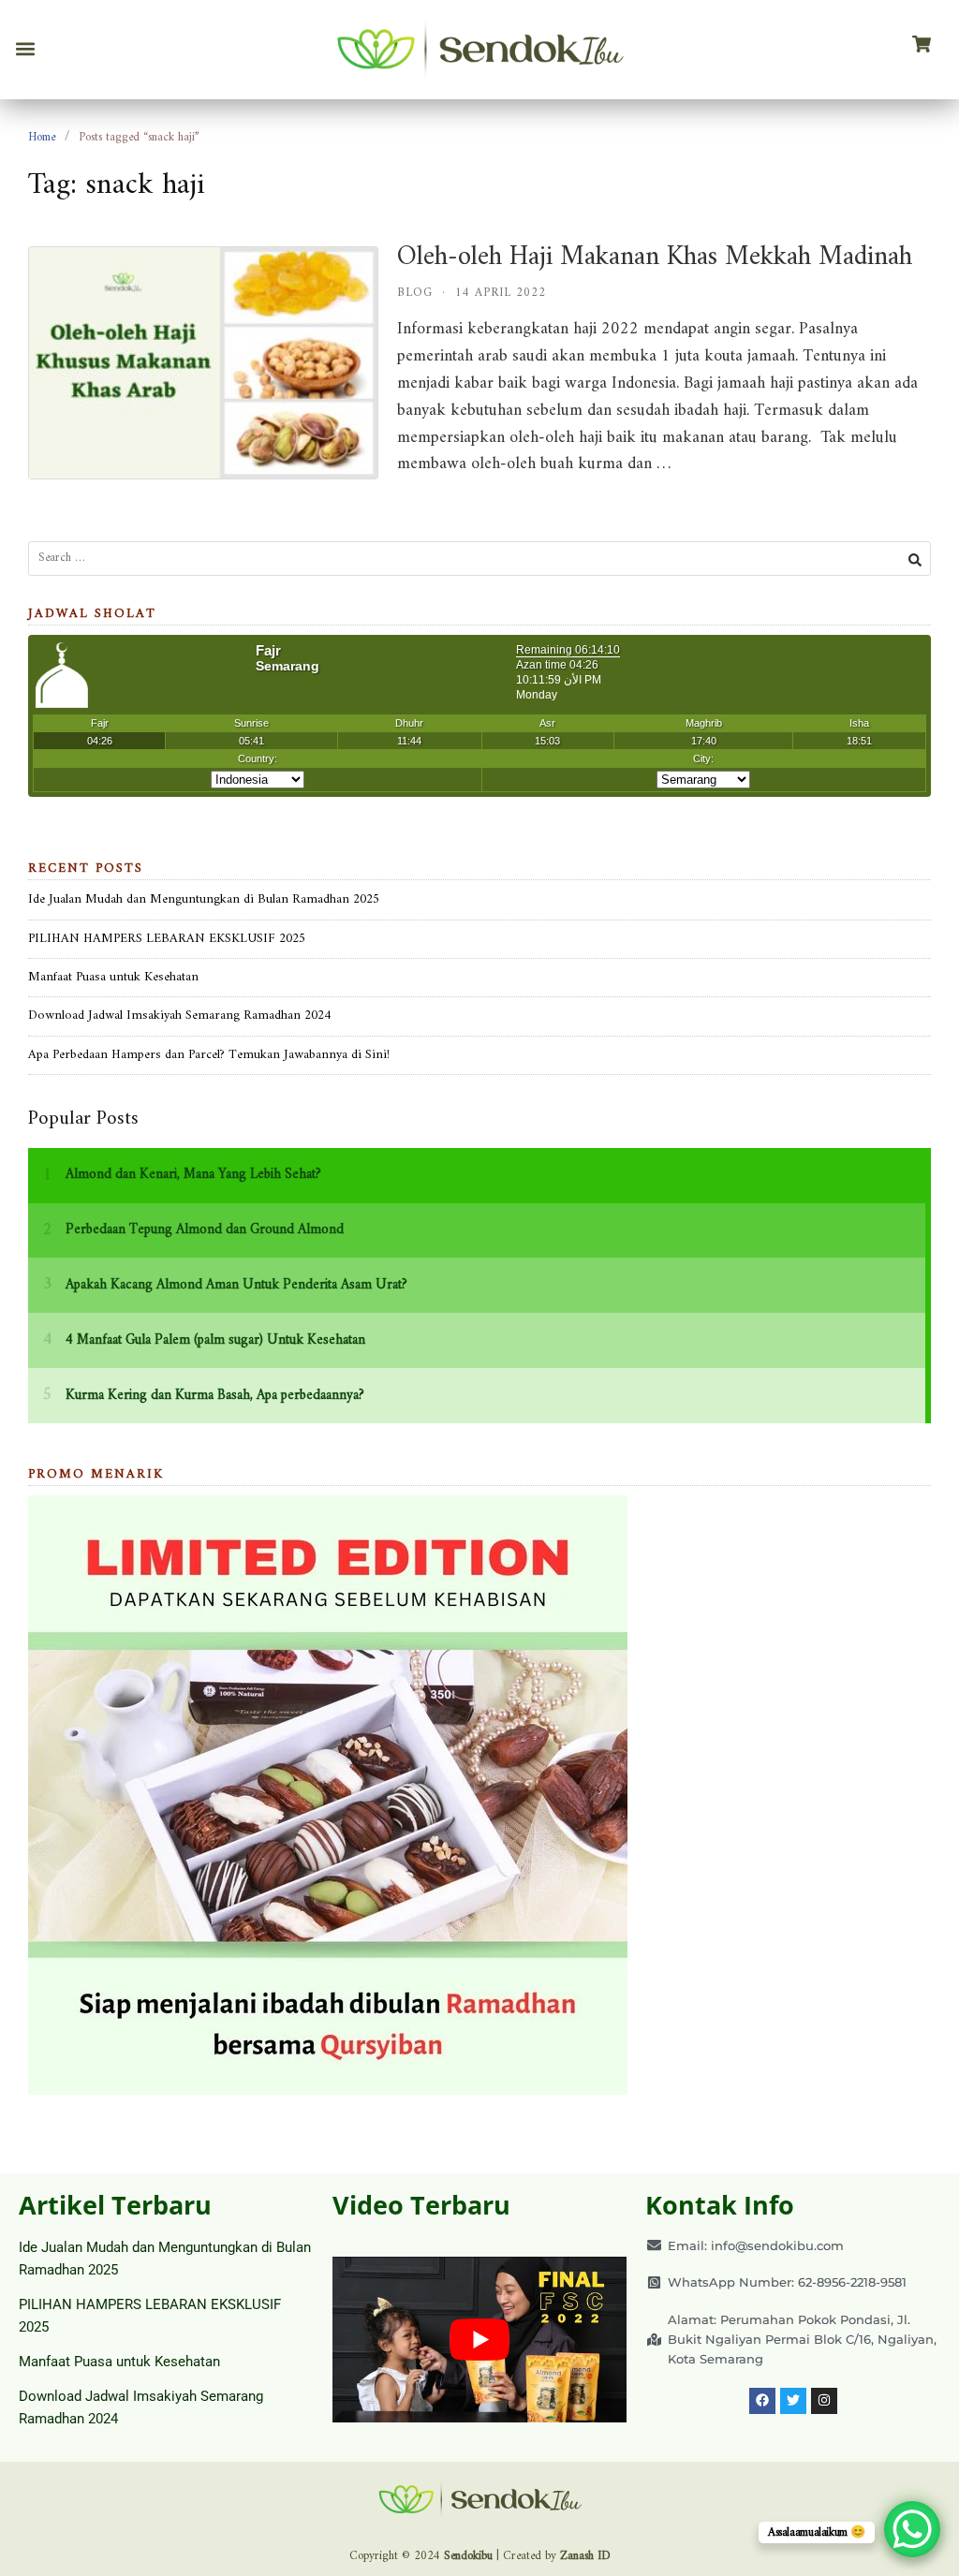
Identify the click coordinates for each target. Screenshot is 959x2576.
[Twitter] (793, 2401)
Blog (415, 293)
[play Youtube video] (480, 2340)
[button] (25, 49)
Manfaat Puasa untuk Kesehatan (113, 977)
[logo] (479, 50)
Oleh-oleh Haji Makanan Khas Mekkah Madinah (655, 257)
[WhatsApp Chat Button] (912, 2529)
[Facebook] (762, 2401)
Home (42, 137)
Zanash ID (585, 2556)
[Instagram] (824, 2401)
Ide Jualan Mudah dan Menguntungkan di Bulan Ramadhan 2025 (204, 899)
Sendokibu (468, 2556)
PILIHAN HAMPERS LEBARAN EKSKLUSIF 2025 (167, 939)
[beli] (922, 45)
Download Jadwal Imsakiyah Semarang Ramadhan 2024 (179, 1016)
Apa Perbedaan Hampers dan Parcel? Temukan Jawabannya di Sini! (209, 1055)
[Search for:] (479, 559)
